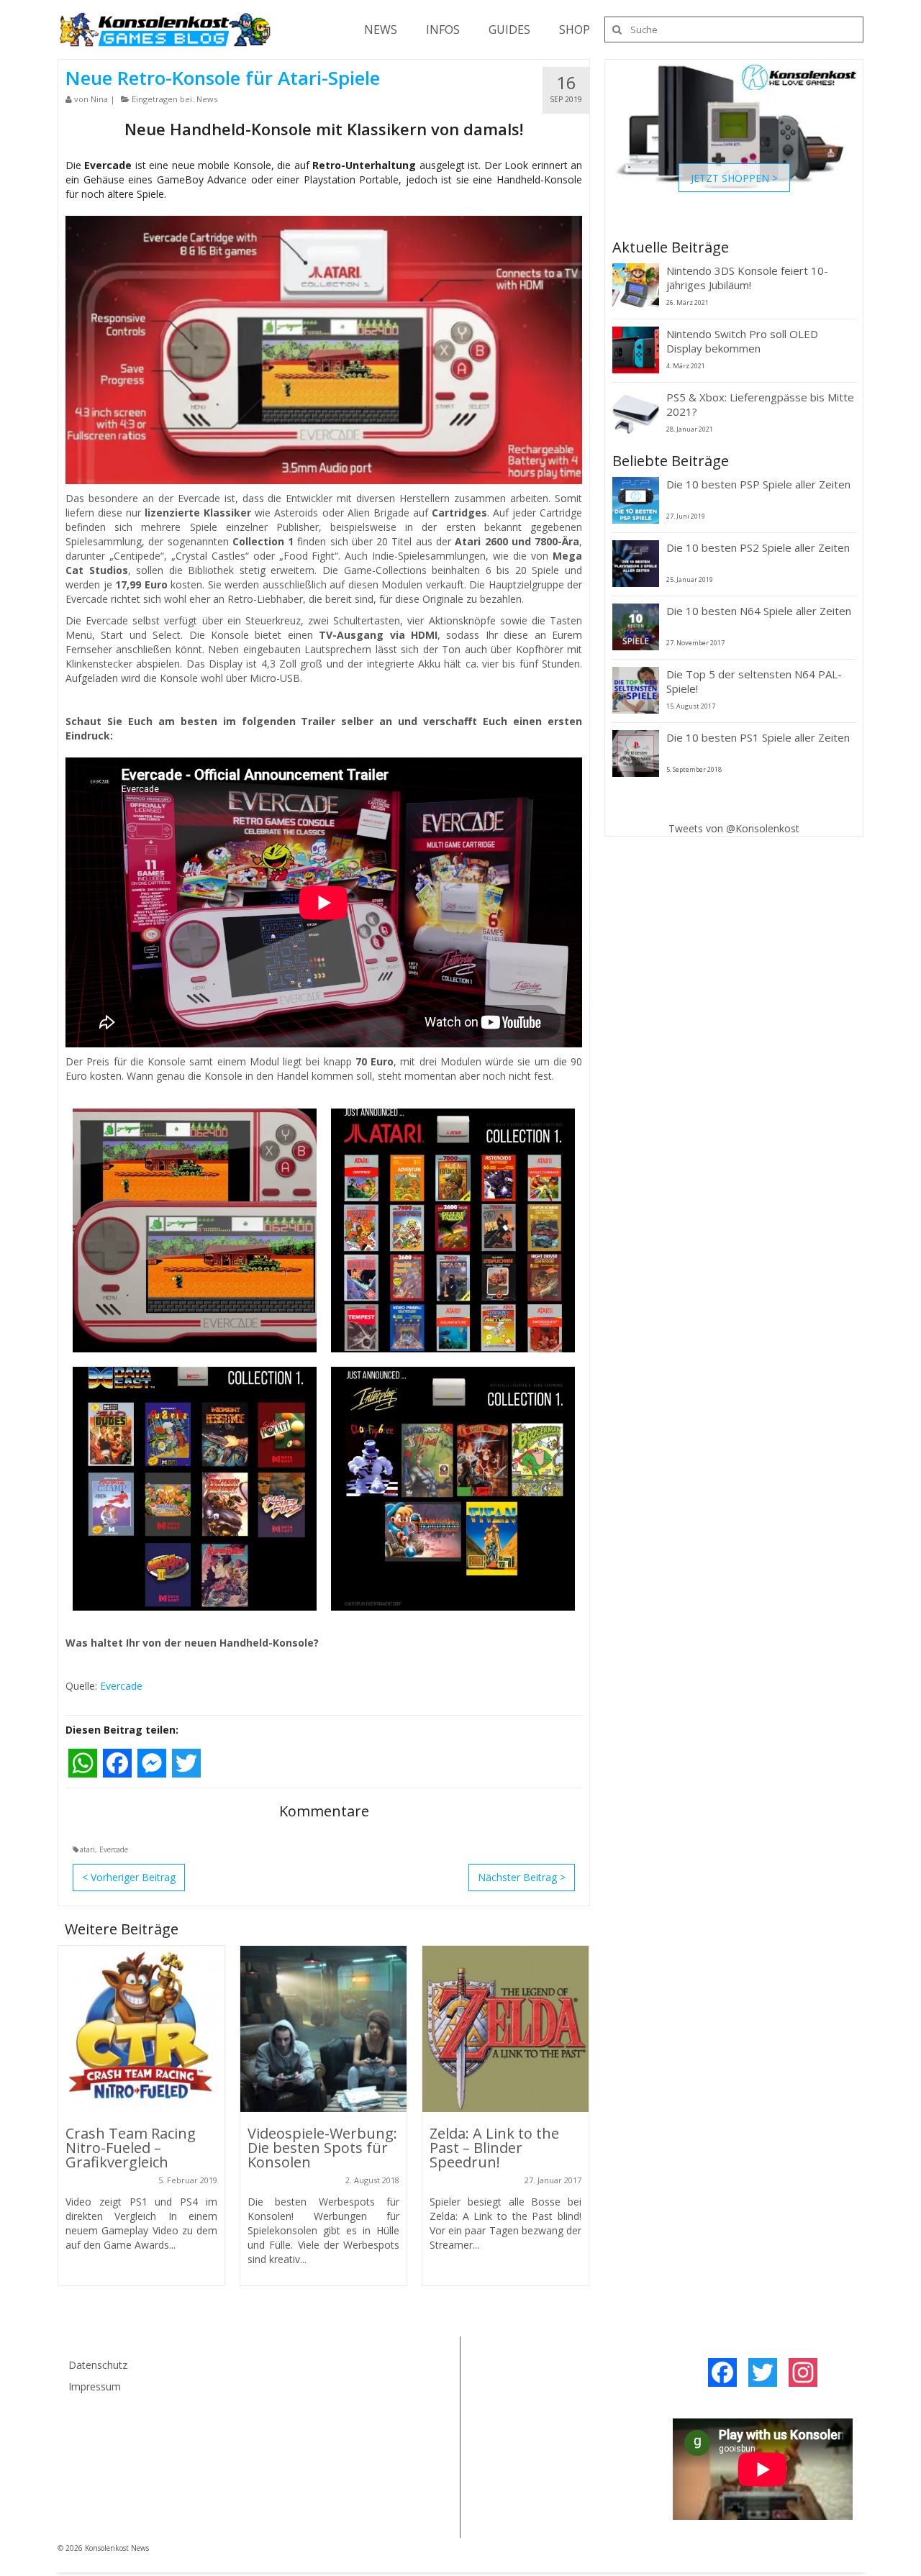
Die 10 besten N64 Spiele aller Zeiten (759, 611)
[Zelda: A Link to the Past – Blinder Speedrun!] (505, 2029)
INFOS (443, 29)
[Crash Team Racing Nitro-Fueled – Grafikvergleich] (141, 2029)
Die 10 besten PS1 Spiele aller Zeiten (758, 737)
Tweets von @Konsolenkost (734, 828)
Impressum (95, 2386)
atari (87, 1849)
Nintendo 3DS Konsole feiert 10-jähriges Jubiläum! (747, 278)
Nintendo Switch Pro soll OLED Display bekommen (742, 341)
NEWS (381, 29)
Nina (99, 99)
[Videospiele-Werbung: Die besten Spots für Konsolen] (323, 2029)
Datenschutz (98, 2365)
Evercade (121, 1686)
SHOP (575, 29)
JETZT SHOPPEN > (734, 177)
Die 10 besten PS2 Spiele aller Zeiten (758, 547)
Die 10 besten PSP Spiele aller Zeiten (758, 484)
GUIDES (509, 29)
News (207, 99)
